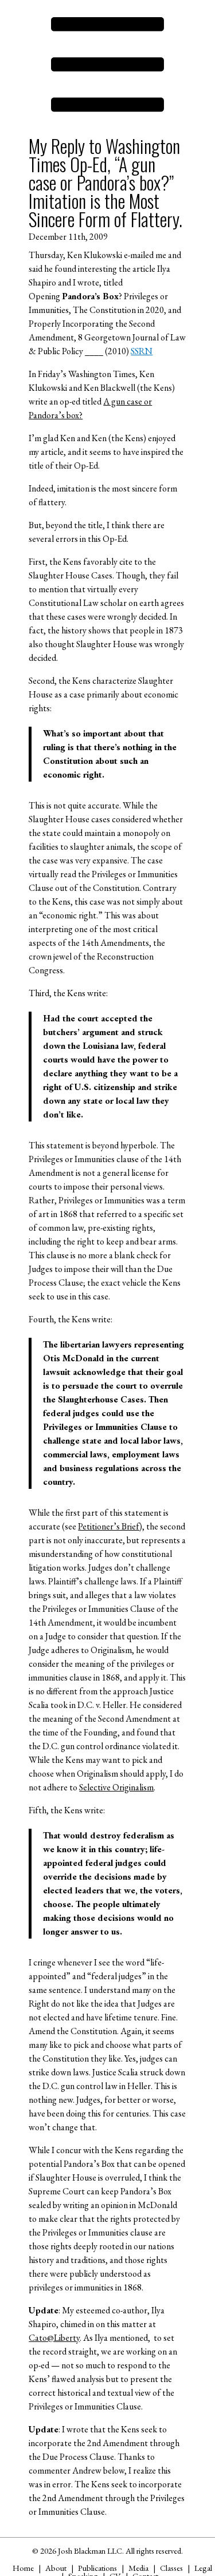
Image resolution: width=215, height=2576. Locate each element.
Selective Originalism (116, 1787)
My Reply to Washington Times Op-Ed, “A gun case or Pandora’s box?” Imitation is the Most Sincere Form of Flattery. (105, 182)
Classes (171, 2568)
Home (23, 2568)
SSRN (142, 351)
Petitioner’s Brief (109, 1526)
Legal (203, 2568)
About (56, 2568)
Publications (97, 2568)
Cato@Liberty (54, 2338)
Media (138, 2568)
